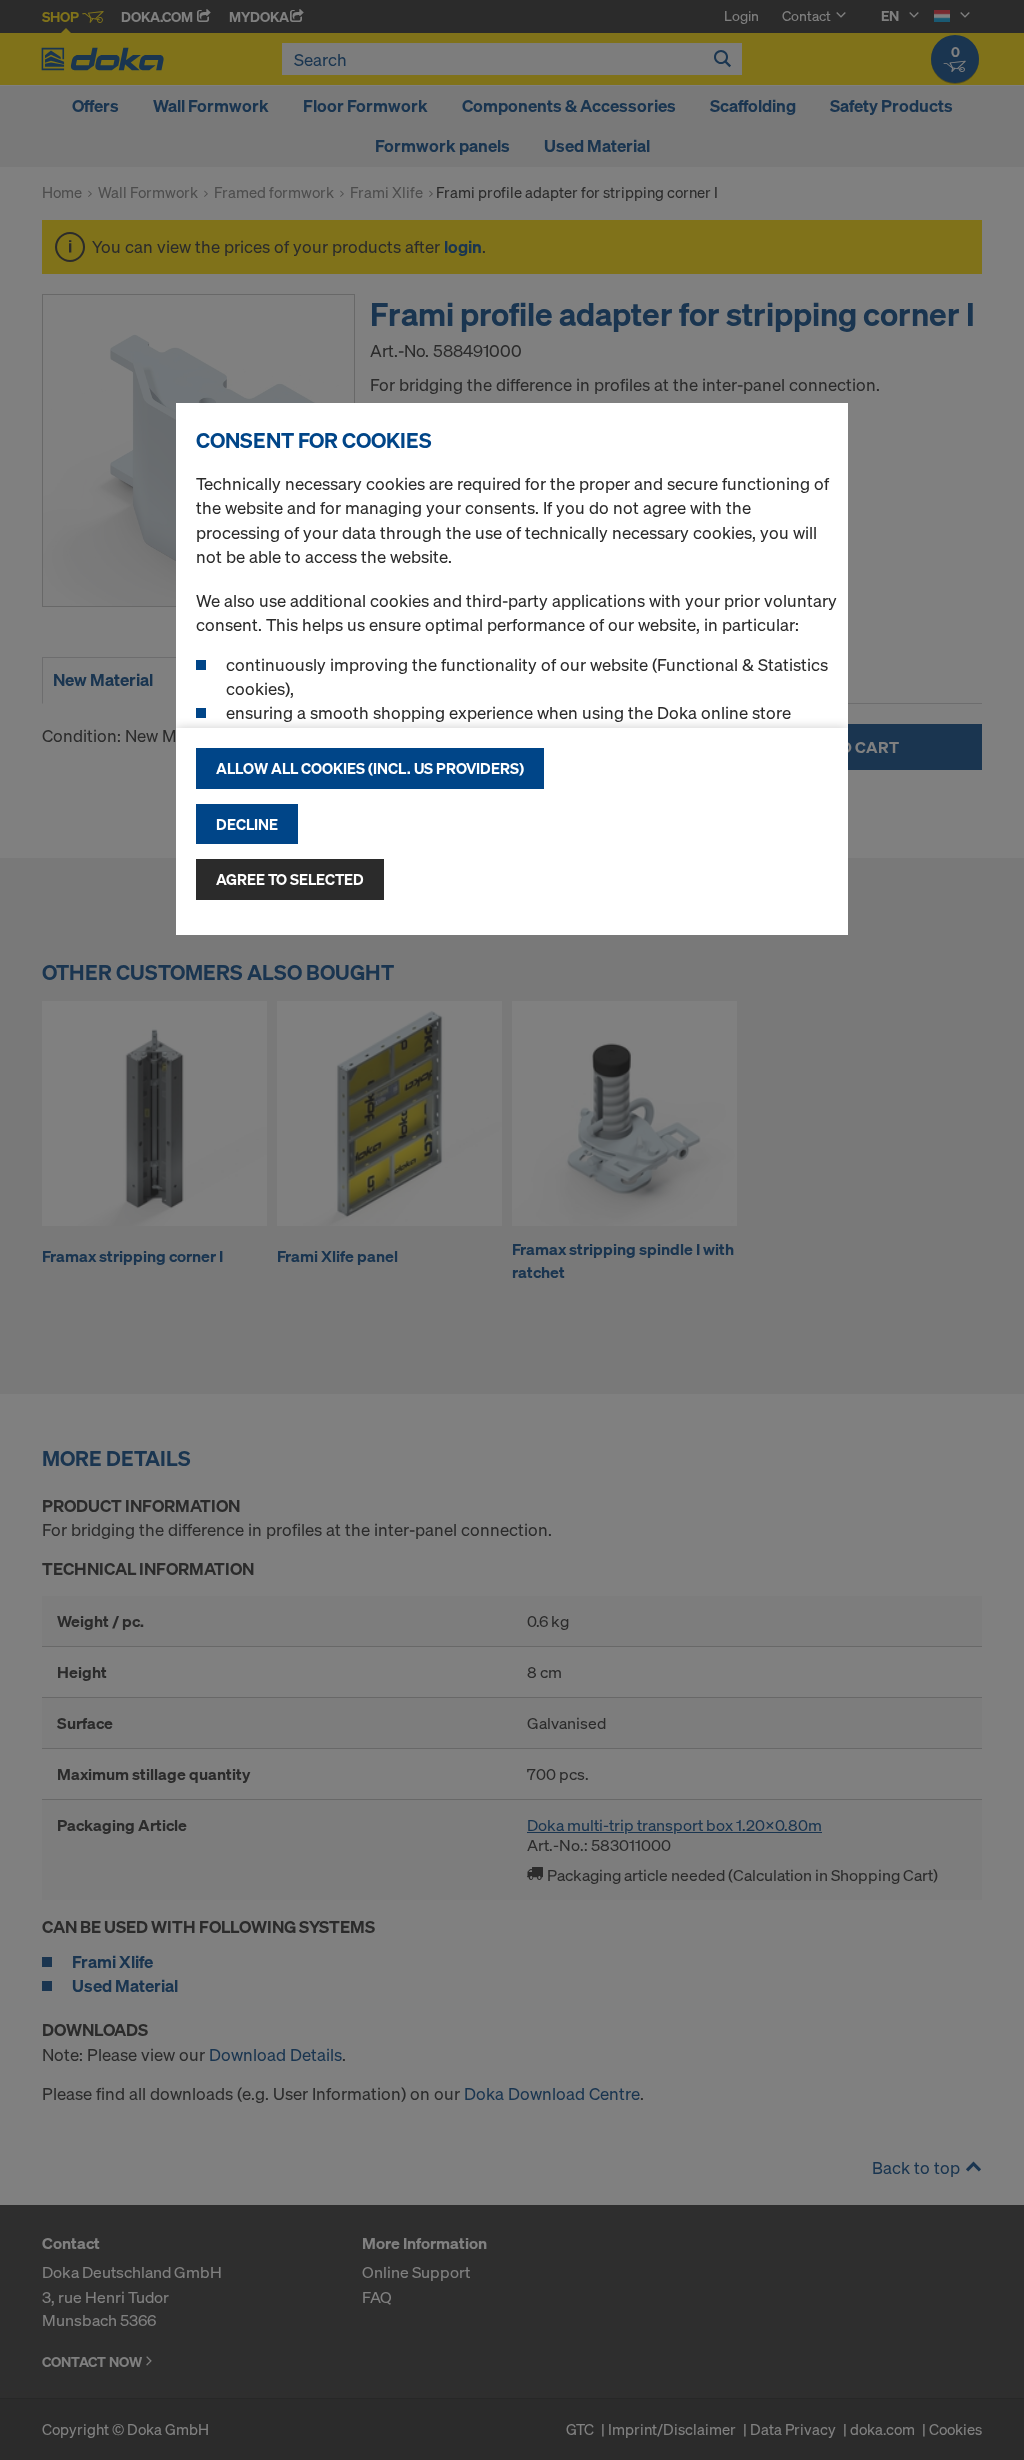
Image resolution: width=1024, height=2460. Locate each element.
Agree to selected (290, 879)
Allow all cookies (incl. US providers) (370, 768)
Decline (247, 824)
